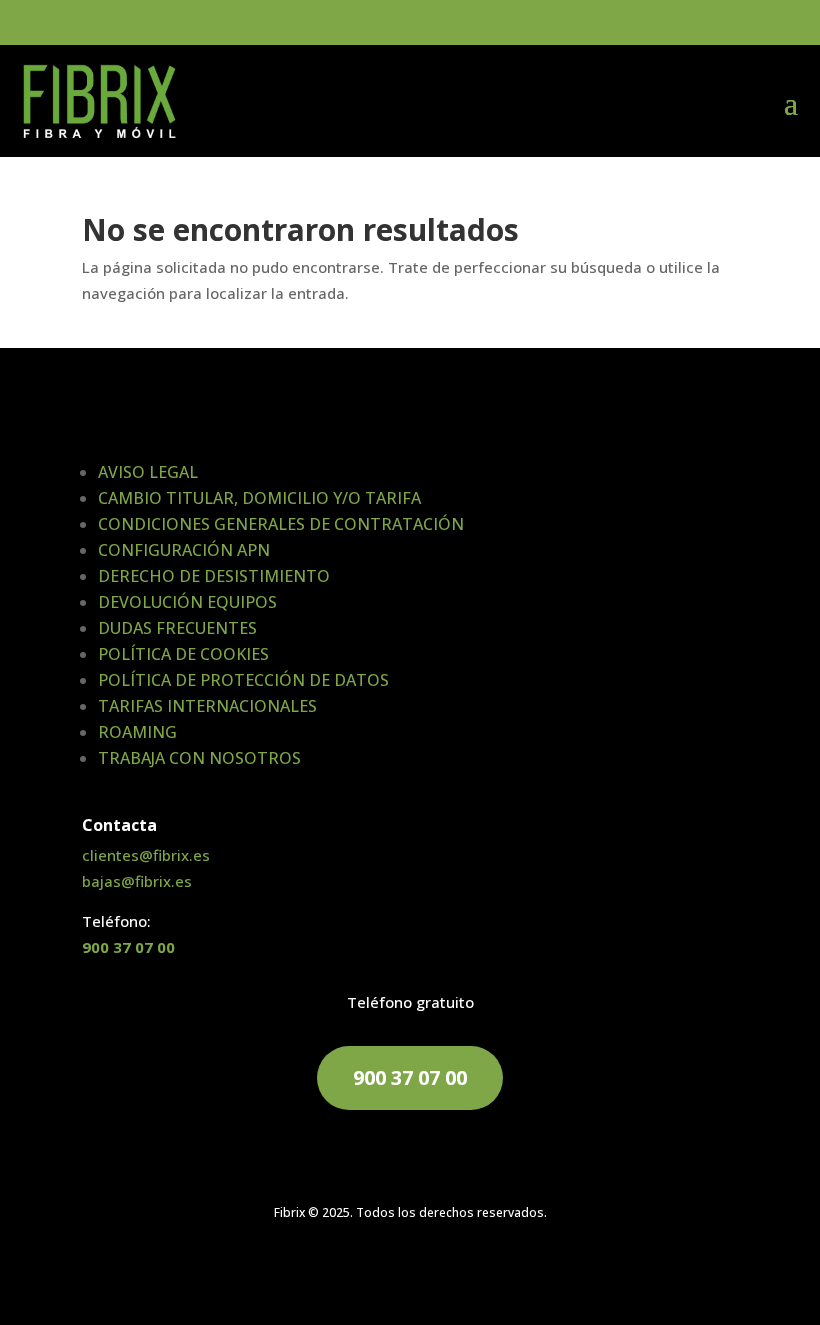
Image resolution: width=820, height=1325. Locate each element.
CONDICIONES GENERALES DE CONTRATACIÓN (281, 524)
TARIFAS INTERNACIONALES (207, 706)
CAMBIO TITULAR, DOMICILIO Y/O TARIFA (259, 498)
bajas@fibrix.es (137, 881)
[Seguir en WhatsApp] (350, 1271)
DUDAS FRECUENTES (177, 628)
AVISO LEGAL (148, 472)
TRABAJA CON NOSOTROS (199, 758)
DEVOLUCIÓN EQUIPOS (187, 602)
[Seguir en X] (430, 1271)
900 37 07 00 (128, 947)
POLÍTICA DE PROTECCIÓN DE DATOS (243, 680)
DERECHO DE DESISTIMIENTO (214, 576)
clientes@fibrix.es (146, 855)
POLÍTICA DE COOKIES (183, 654)
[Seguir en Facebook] (390, 1271)
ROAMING (137, 732)
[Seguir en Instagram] (470, 1271)
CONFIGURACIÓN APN (184, 550)
